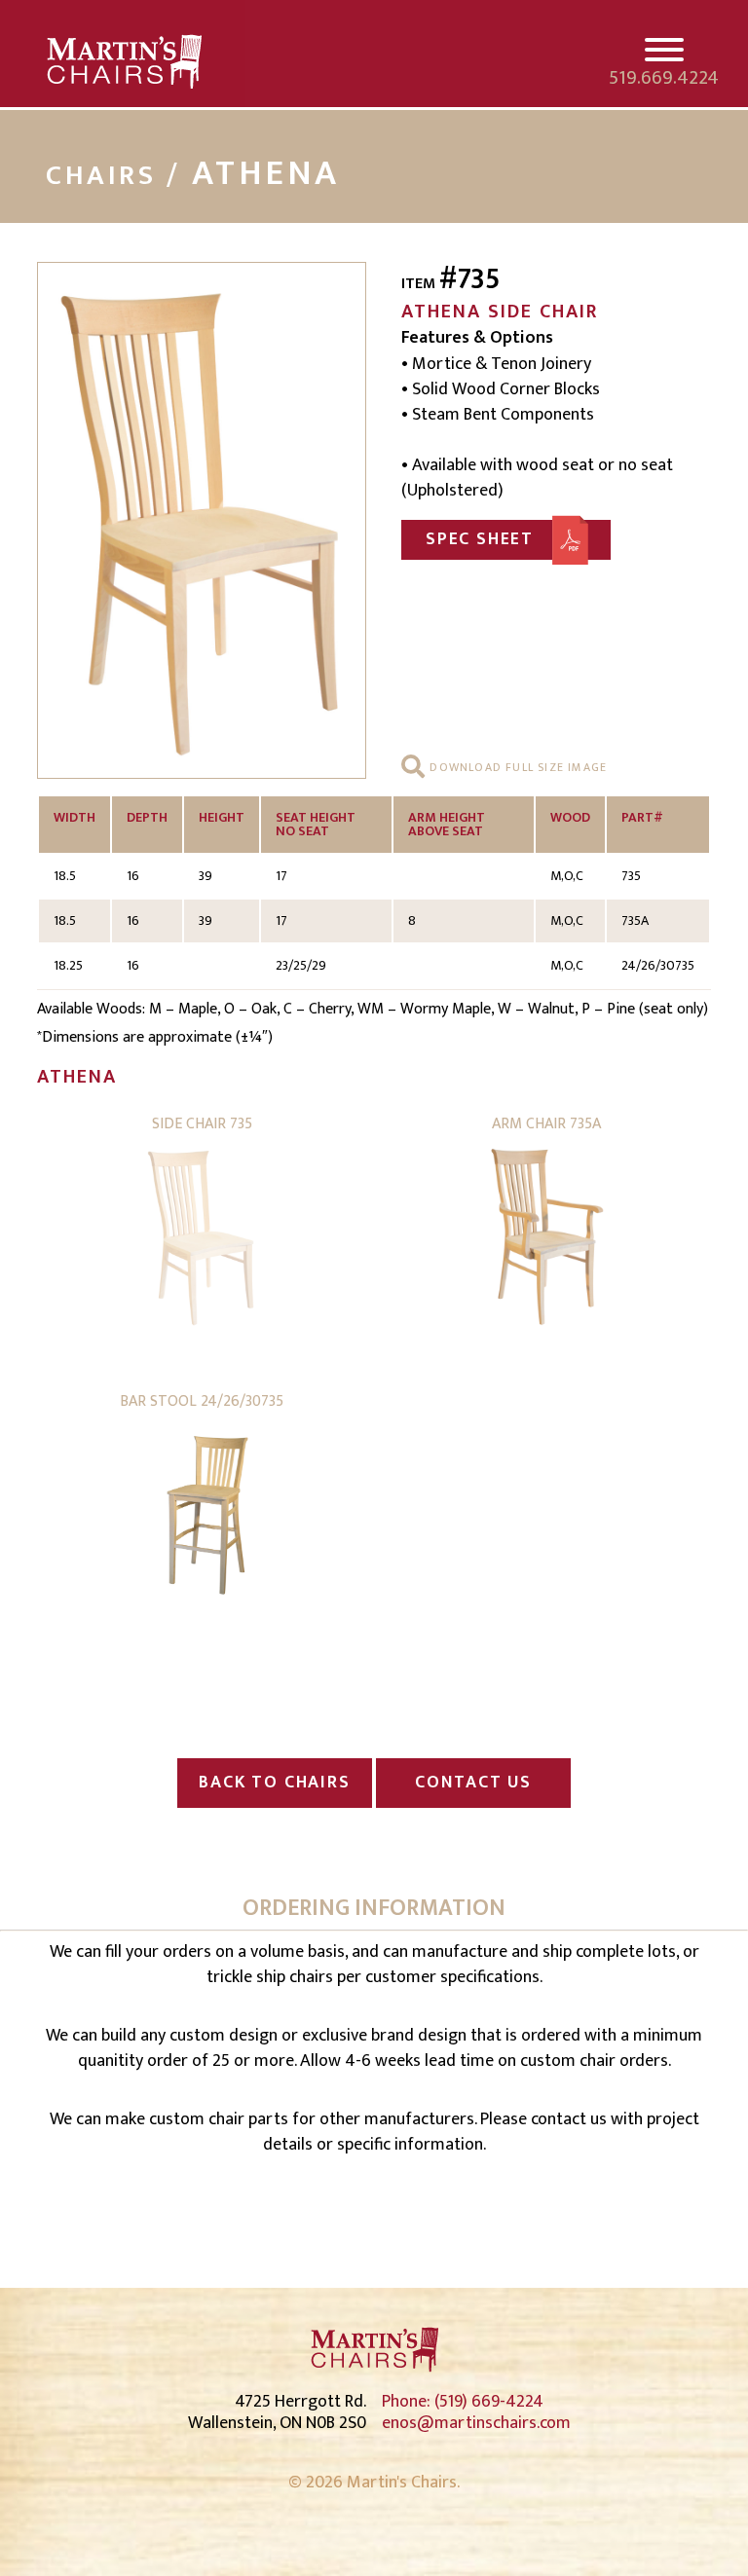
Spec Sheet (480, 539)
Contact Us (473, 1783)
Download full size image (516, 767)
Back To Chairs (274, 1783)
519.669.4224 (664, 78)
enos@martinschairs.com (476, 2423)
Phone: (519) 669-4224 (463, 2402)
